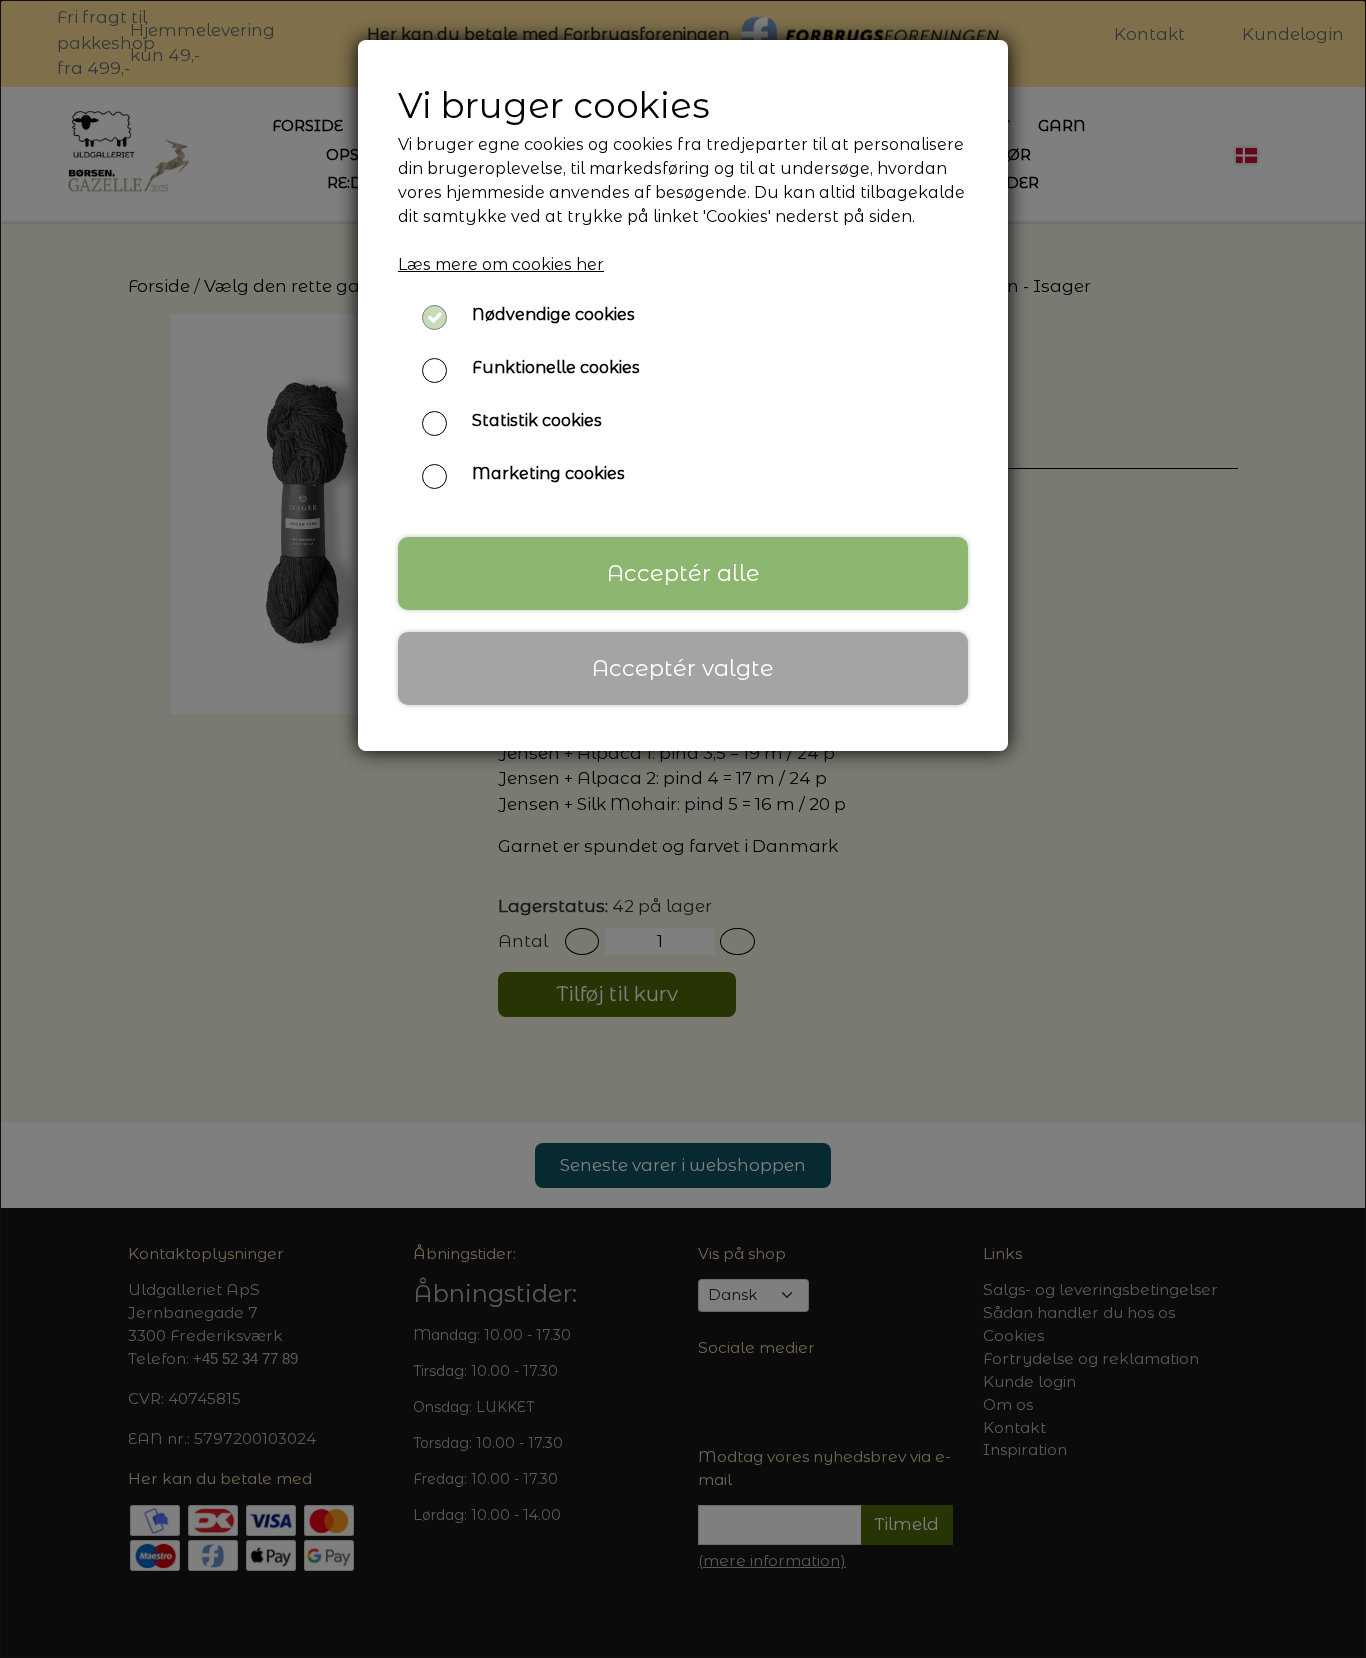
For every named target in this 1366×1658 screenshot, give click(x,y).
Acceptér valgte (683, 668)
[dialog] (683, 829)
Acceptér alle (683, 573)
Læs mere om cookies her (501, 264)
